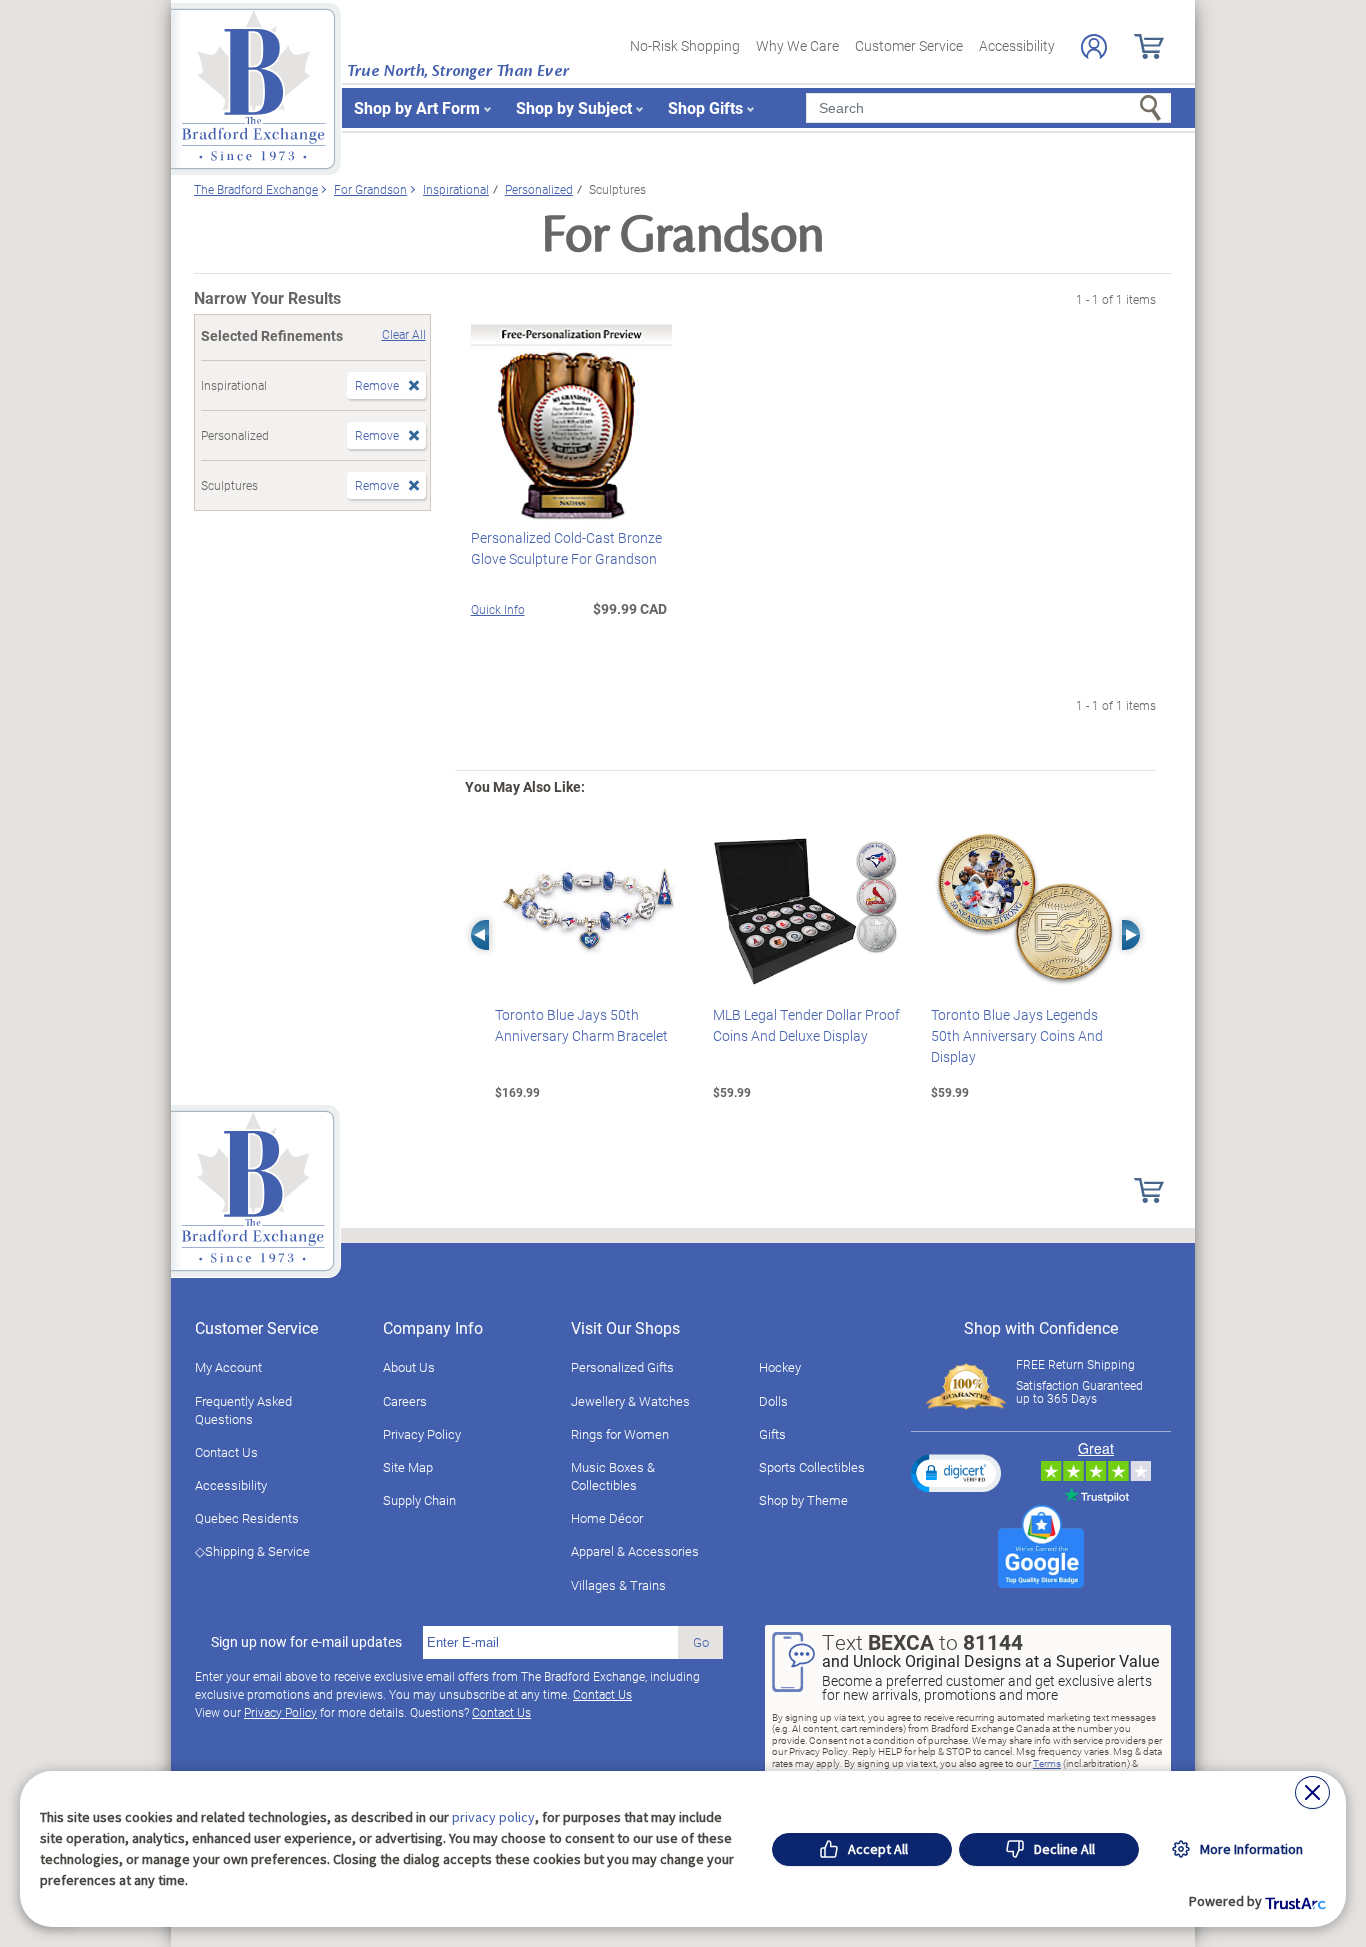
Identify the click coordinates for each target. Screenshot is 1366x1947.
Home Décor (607, 1518)
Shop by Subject (574, 107)
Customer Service (909, 45)
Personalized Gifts (622, 1367)
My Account (228, 1367)
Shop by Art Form (417, 107)
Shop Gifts (705, 107)
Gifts (772, 1434)
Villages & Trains (618, 1585)
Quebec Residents (247, 1518)
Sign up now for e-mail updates (306, 1642)
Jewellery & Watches (630, 1401)
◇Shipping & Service (252, 1551)
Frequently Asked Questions (243, 1410)
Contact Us (226, 1452)
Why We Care (797, 45)
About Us (409, 1367)
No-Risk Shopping (685, 45)
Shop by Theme (803, 1500)
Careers (405, 1401)
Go (701, 1642)
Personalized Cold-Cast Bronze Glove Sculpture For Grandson (566, 548)
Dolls (773, 1401)
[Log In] (1094, 46)
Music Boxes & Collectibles (613, 1476)
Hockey (780, 1367)
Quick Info (498, 609)
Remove (377, 385)
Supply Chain (419, 1500)
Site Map (408, 1467)
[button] (956, 1473)
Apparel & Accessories (635, 1551)
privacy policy (493, 1817)
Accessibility (1017, 45)
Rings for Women (620, 1434)
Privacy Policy (422, 1434)
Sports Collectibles (812, 1467)
